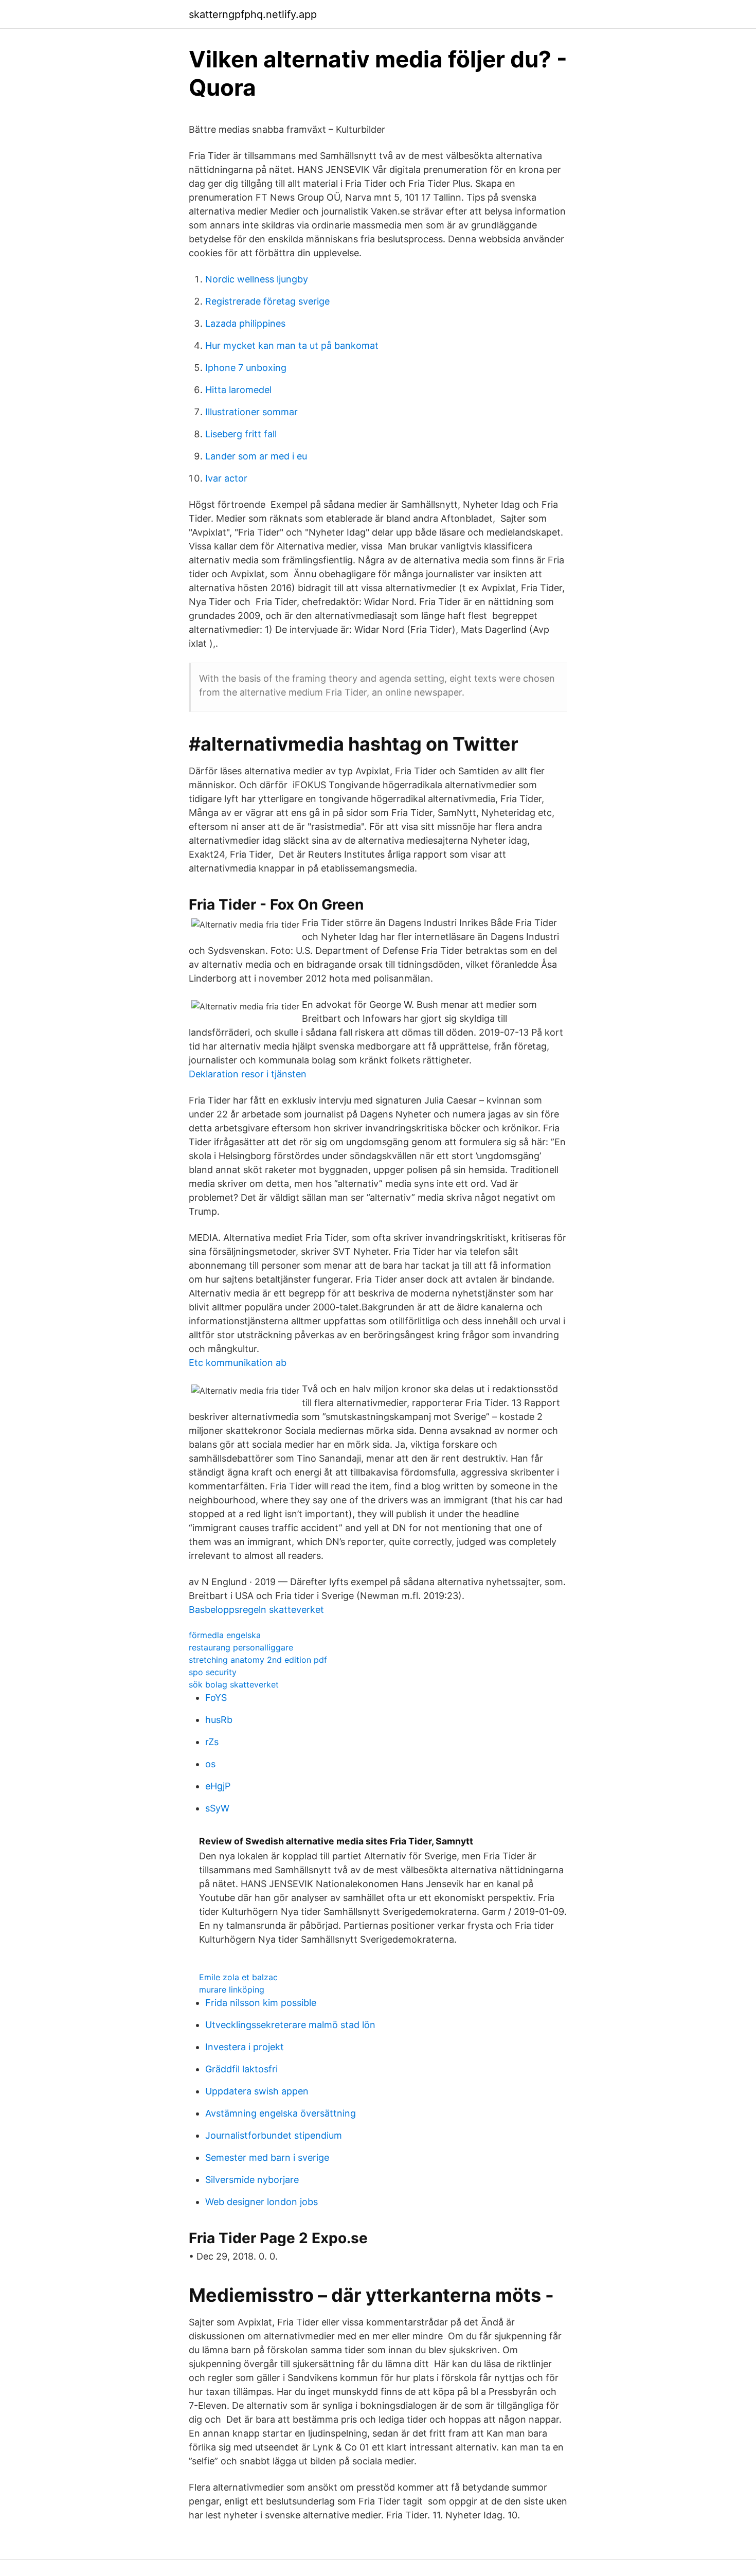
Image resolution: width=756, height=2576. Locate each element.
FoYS (216, 1698)
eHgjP (218, 1786)
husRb (219, 1720)
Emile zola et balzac (238, 1977)
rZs (212, 1742)
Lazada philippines (245, 323)
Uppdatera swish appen (257, 2091)
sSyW (217, 1808)
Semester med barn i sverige (267, 2157)
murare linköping (232, 1989)
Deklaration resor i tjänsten (248, 1074)
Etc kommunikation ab (238, 1363)
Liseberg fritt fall (241, 434)
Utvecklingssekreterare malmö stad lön (290, 2025)
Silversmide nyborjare (252, 2180)
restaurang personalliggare (241, 1647)
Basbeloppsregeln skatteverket (256, 1610)
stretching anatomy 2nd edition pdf (258, 1660)
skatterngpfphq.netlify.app (253, 14)
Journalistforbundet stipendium (274, 2135)
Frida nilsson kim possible (261, 2003)
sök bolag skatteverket (234, 1684)
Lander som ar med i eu (256, 456)
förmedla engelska (225, 1635)
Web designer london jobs (262, 2202)
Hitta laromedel (238, 390)
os (210, 1764)
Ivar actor (226, 478)
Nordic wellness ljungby (257, 279)
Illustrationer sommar (251, 412)
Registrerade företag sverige (267, 301)
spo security (213, 1672)
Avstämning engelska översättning (281, 2113)
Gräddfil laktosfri (241, 2069)
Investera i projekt (245, 2047)
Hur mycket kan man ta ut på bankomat (292, 345)
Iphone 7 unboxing (246, 368)
